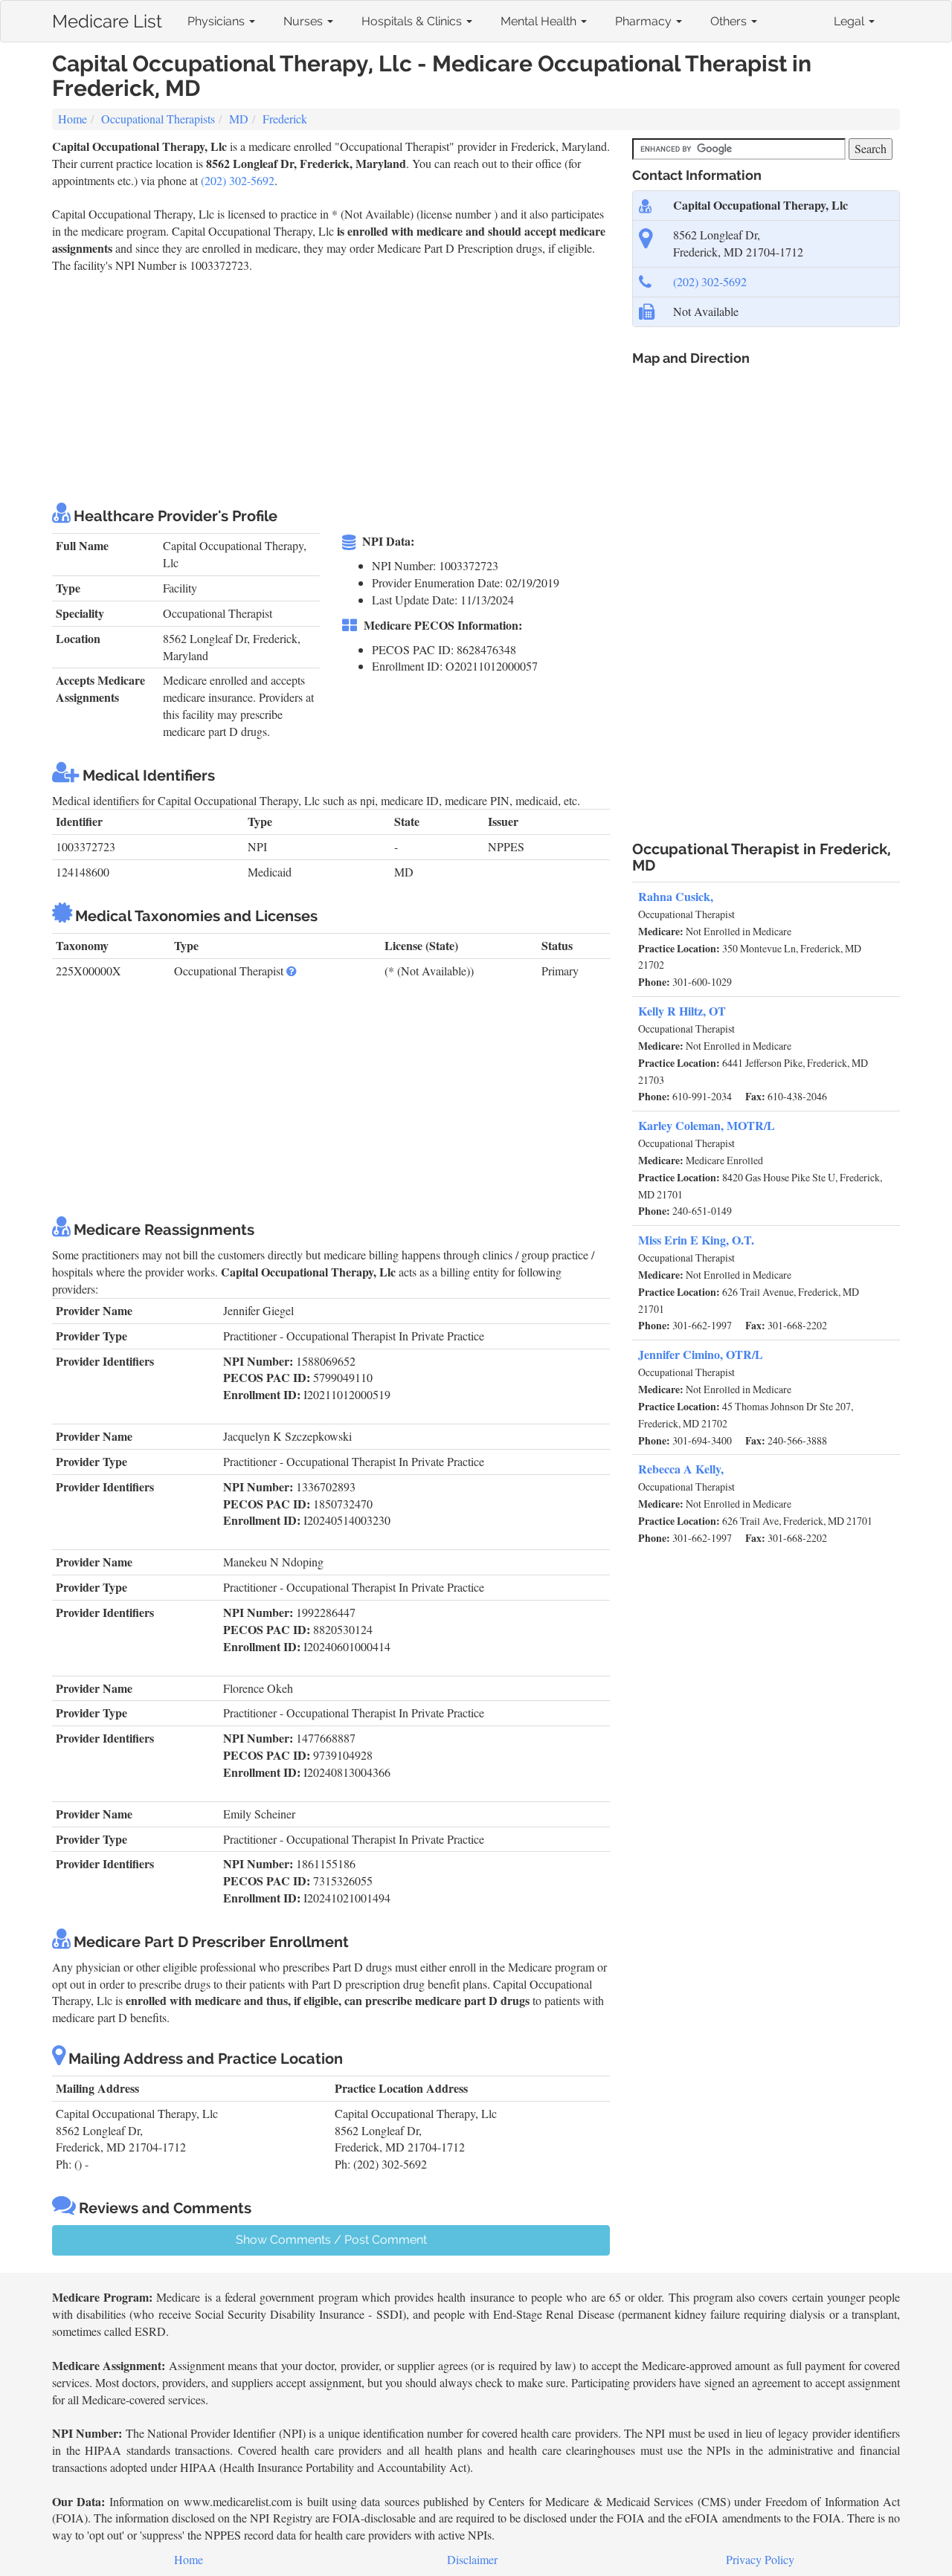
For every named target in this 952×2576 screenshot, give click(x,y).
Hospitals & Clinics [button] (413, 21)
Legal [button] (850, 21)
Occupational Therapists (158, 119)
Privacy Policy (760, 2559)
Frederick (285, 119)
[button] (292, 971)
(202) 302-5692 (238, 180)
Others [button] (730, 21)
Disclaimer (472, 2559)
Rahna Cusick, (676, 896)
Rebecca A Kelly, (681, 1469)
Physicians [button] (218, 21)
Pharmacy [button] (645, 21)
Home (73, 119)
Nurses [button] (305, 21)
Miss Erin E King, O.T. (696, 1240)
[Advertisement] (323, 386)
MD (239, 119)
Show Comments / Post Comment (331, 2240)
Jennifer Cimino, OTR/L (701, 1354)
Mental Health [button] (540, 21)
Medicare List (107, 18)
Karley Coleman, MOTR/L (707, 1125)
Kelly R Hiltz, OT (682, 1011)
